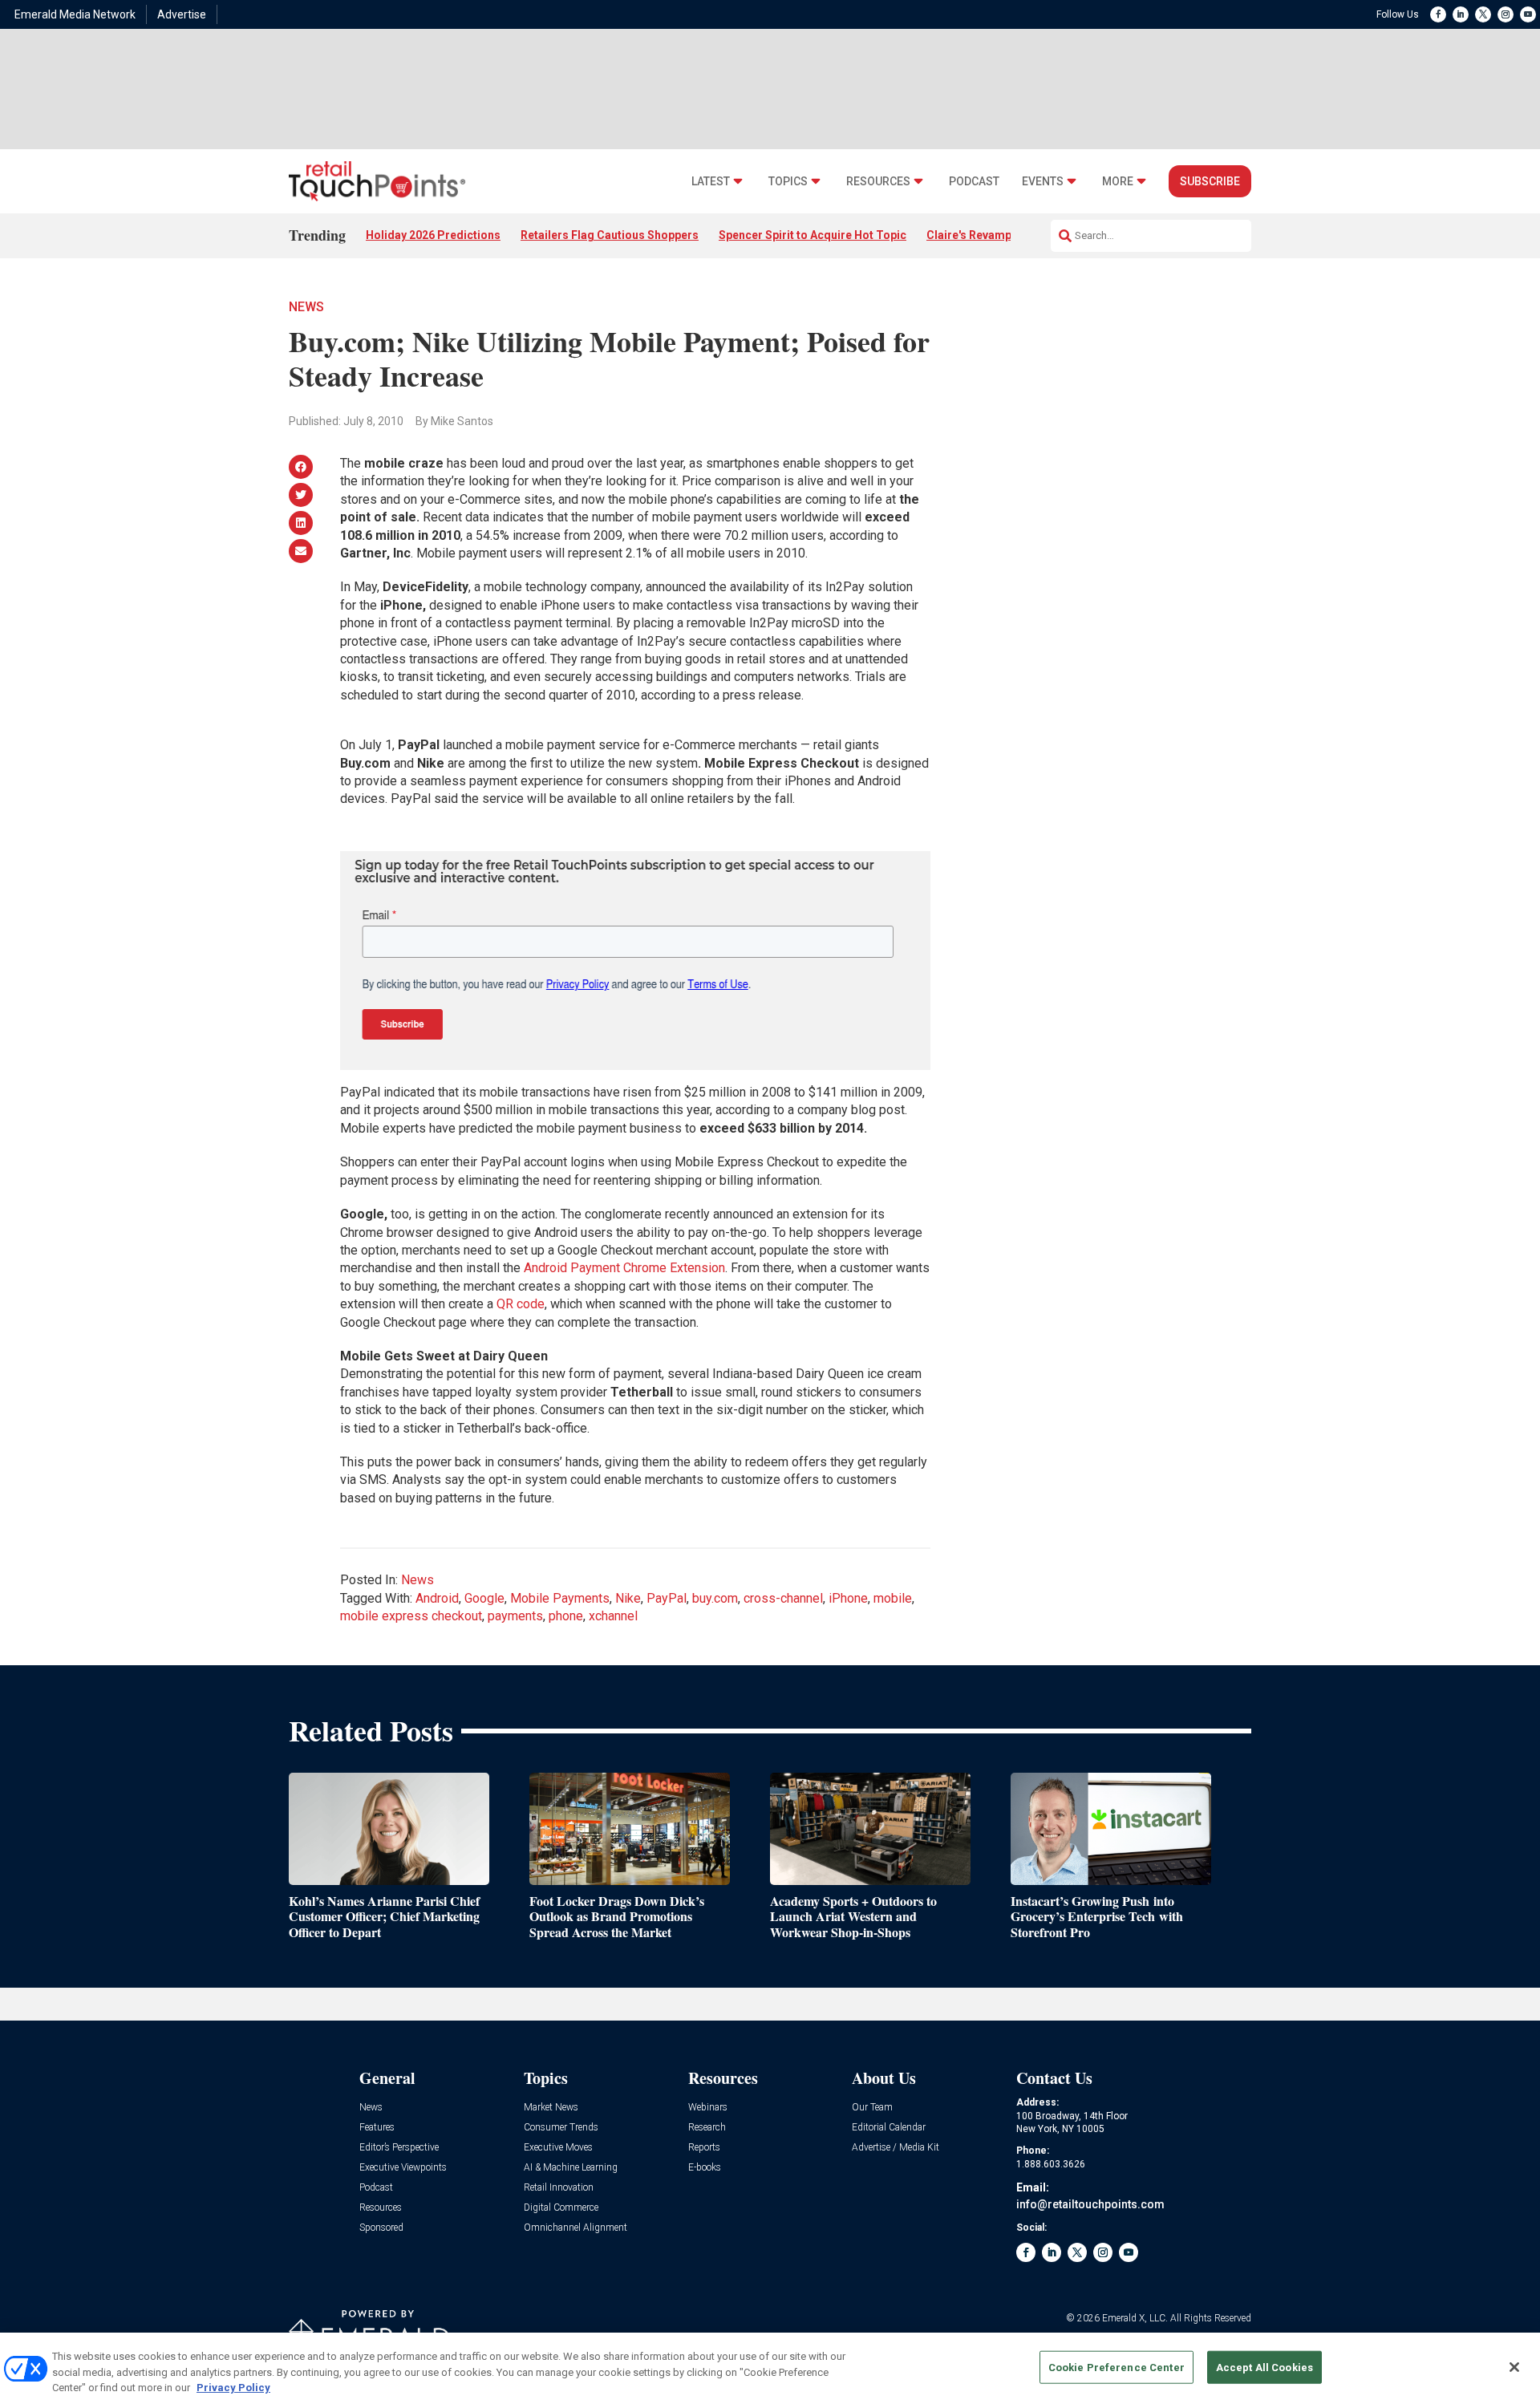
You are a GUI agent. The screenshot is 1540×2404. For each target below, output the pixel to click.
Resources (878, 182)
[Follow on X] (1483, 14)
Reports (704, 2148)
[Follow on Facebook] (1438, 14)
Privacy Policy (233, 2388)
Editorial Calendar (889, 2128)
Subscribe (1210, 181)
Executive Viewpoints (403, 2168)
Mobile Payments (560, 1598)
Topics (788, 182)
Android (437, 1598)
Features (377, 2128)
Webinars (708, 2108)
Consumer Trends (561, 2128)
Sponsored (381, 2228)
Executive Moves (558, 2148)
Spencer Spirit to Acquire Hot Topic (813, 235)
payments (515, 1616)
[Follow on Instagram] (1506, 14)
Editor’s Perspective (399, 2148)
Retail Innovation (559, 2188)
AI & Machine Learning (571, 2168)
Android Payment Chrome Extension (624, 1268)
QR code (521, 1304)
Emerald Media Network (75, 14)
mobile (893, 1598)
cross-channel (783, 1598)
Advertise (182, 14)
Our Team (872, 2108)
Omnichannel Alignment (575, 2228)
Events (1043, 182)
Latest (711, 182)
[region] (770, 2368)
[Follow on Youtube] (1528, 14)
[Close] (1514, 2367)
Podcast (974, 182)
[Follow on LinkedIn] (1461, 14)
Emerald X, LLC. (1135, 2318)
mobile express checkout (411, 1616)
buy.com (715, 1598)
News (306, 307)
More (1118, 182)
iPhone (848, 1598)
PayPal (667, 1598)
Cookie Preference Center (1116, 2367)
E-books (705, 2168)
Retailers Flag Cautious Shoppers (610, 235)
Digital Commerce (561, 2208)
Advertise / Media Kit (896, 2148)
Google (484, 1598)
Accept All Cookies (1264, 2367)
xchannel (613, 1616)
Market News (551, 2108)
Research (707, 2128)
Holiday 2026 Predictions (433, 235)
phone (566, 1616)
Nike (628, 1598)
